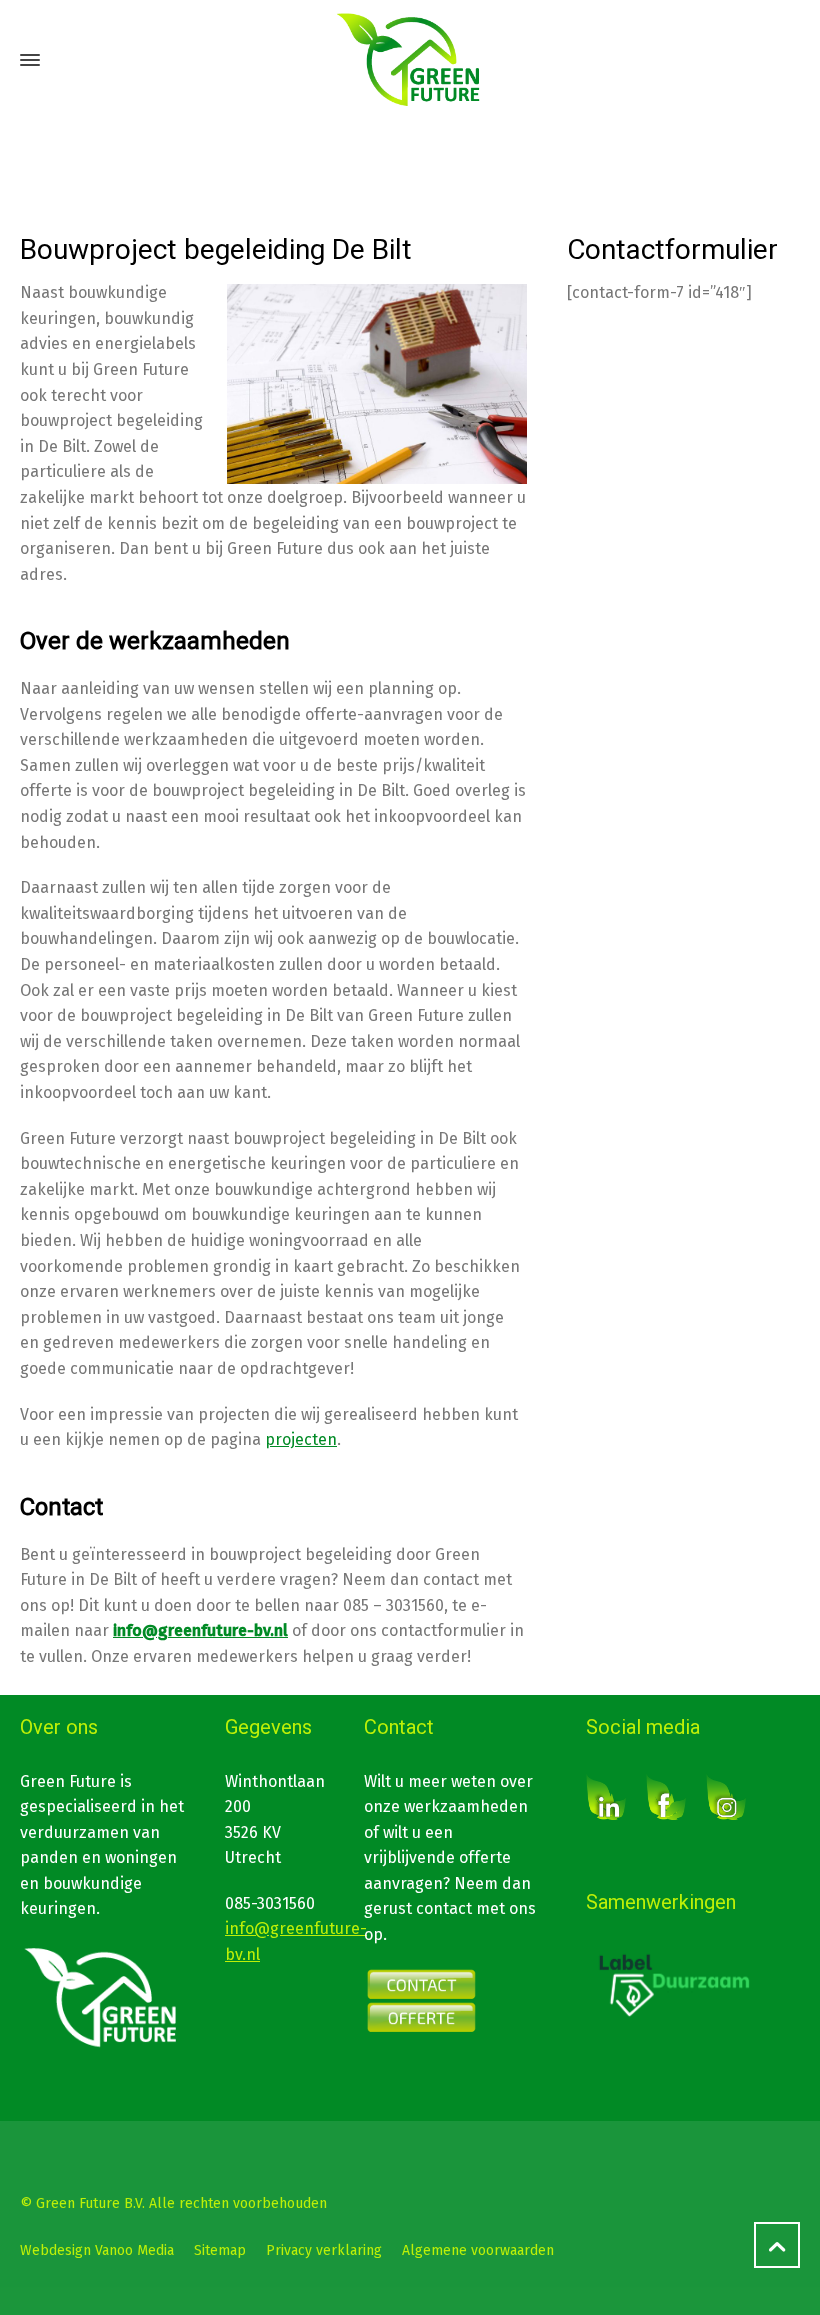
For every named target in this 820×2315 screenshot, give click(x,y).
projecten (301, 1439)
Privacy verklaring (324, 2250)
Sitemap (220, 2250)
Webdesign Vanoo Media (97, 2250)
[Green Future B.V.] (410, 60)
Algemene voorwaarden (478, 2250)
